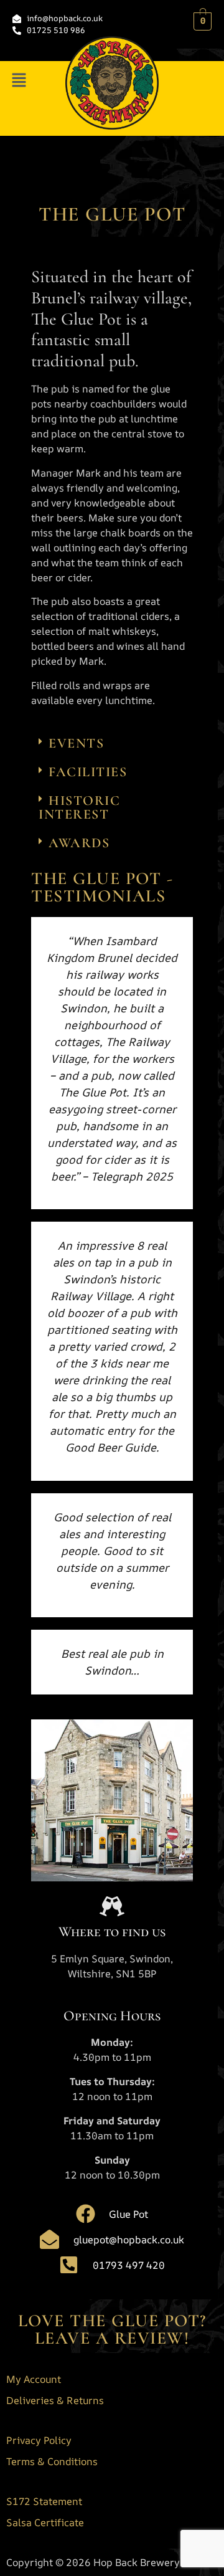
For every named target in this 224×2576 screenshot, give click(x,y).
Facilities (88, 772)
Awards (79, 843)
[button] (19, 81)
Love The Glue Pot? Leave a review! (112, 2329)
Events (76, 743)
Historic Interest (79, 807)
